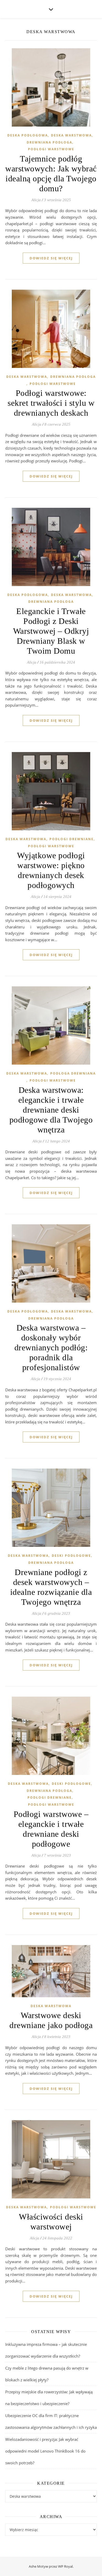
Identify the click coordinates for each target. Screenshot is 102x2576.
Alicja (36, 200)
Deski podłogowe (71, 1556)
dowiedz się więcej (51, 258)
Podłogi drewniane (72, 839)
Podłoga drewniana (73, 1073)
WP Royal (65, 2566)
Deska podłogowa (28, 135)
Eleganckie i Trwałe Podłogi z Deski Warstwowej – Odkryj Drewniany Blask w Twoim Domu (51, 631)
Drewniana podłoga (49, 142)
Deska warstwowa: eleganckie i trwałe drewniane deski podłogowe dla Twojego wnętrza (51, 1110)
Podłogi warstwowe (51, 149)
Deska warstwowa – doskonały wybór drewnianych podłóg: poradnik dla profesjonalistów (51, 1347)
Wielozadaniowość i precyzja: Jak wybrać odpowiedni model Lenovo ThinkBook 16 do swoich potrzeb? (45, 2451)
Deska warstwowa (71, 135)
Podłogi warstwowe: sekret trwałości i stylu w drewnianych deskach (51, 403)
